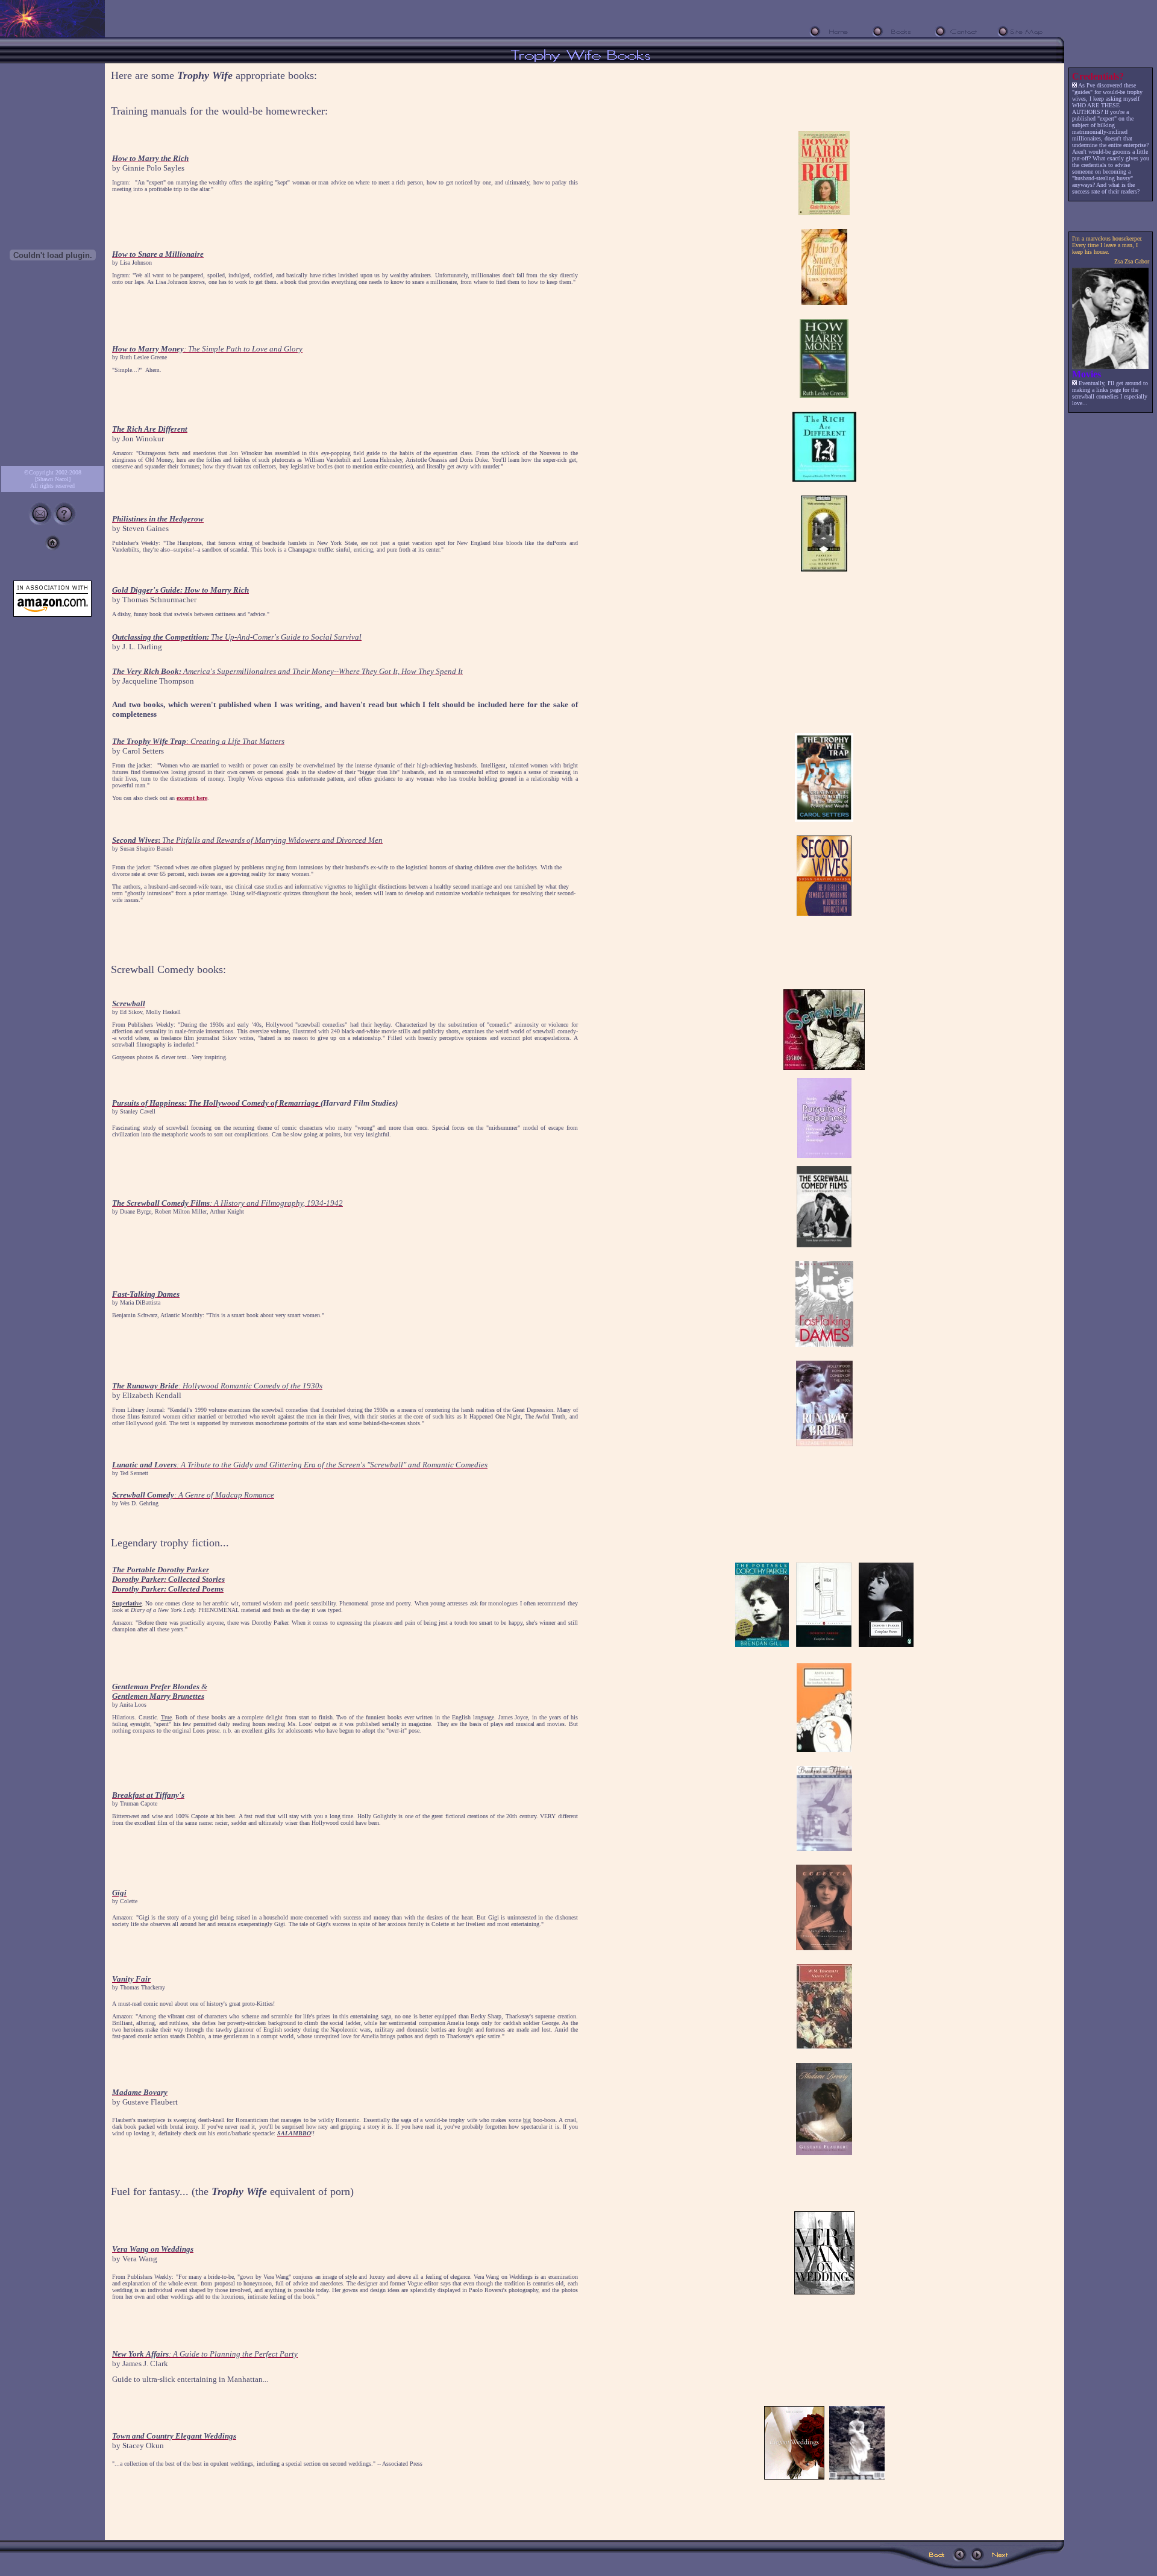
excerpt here (192, 798)
